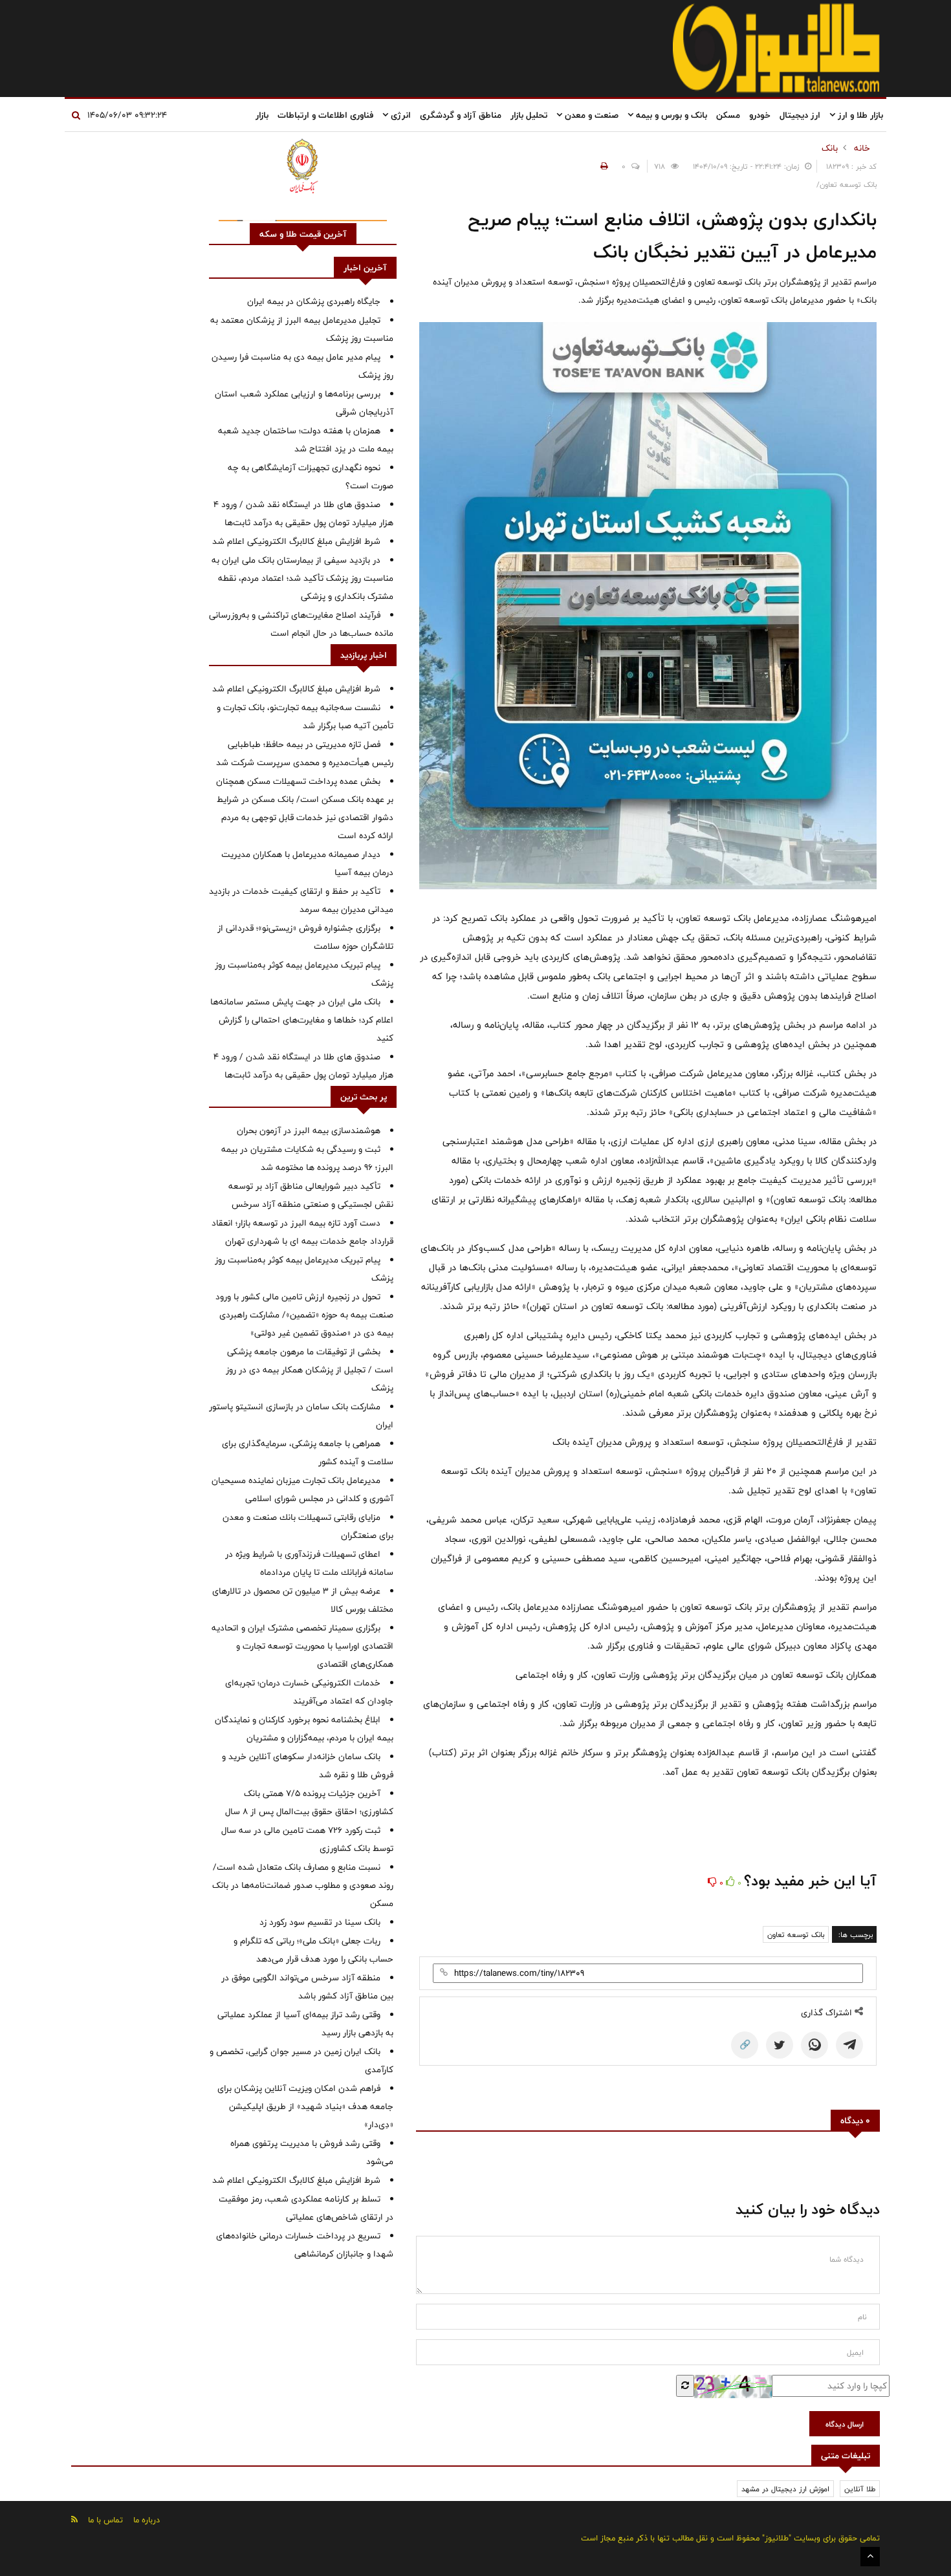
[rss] (74, 2519)
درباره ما (147, 2520)
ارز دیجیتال (800, 115)
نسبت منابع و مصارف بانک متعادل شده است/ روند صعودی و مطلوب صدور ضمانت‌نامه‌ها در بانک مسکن (303, 1885)
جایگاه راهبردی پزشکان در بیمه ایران (314, 301)
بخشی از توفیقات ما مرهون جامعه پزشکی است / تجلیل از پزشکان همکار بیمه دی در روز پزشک (310, 1370)
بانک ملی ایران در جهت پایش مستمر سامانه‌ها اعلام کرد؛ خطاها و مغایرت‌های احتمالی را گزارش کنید (302, 1020)
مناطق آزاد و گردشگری (461, 115)
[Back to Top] (870, 2557)
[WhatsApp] (814, 2045)
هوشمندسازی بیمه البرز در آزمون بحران (309, 1131)
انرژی (399, 115)
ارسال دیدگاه (845, 2424)
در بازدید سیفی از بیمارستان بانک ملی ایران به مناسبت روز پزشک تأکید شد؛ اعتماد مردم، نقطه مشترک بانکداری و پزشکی (302, 578)
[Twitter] (780, 2045)
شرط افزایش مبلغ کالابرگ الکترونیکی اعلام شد (296, 541)
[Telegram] (849, 2045)
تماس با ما (105, 2520)
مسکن (728, 115)
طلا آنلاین (860, 2489)
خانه (862, 148)
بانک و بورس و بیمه (670, 115)
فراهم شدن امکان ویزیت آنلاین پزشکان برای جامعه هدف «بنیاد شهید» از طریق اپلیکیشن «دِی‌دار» (305, 2106)
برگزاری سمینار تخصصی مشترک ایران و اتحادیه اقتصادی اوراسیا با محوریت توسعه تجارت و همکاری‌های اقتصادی (302, 1646)
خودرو (760, 115)
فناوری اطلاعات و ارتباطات (325, 115)
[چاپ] (602, 166)
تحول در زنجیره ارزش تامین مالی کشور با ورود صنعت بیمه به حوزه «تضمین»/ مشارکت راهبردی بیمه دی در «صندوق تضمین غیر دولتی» (304, 1315)
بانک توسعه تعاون (796, 1934)
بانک (830, 148)
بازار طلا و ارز (859, 115)
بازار (262, 115)
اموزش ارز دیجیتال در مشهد (785, 2489)
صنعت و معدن (590, 115)
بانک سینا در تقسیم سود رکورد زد (320, 1922)
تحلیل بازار (529, 115)
